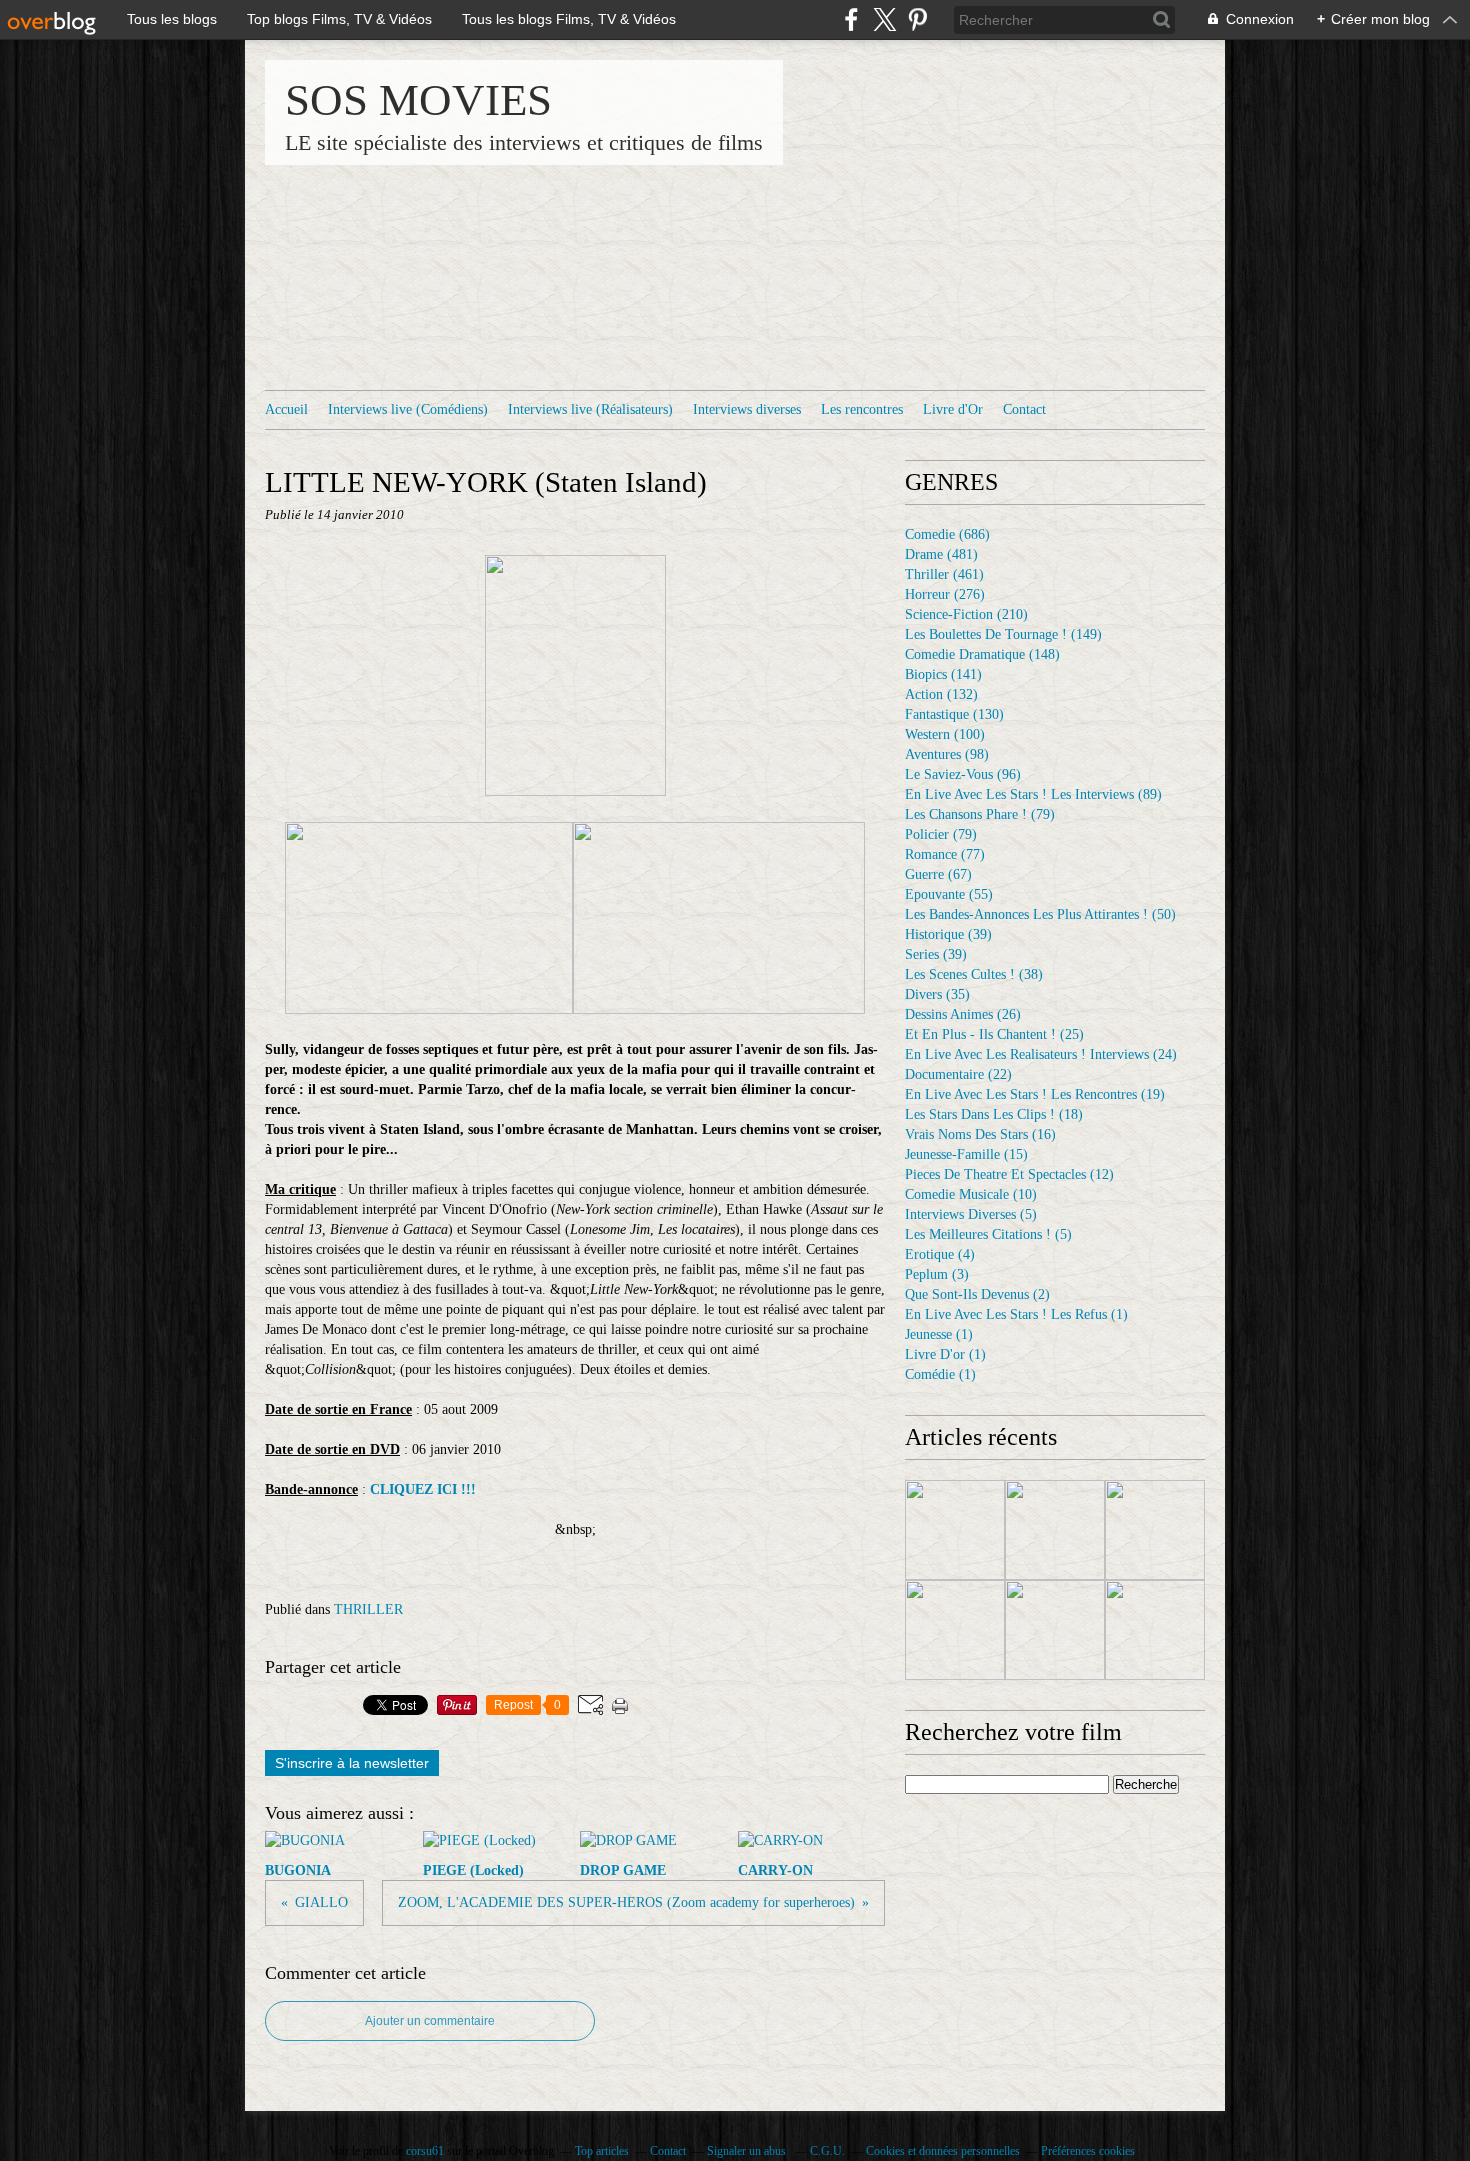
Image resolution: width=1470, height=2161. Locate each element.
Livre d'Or (953, 409)
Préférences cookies (1088, 2151)
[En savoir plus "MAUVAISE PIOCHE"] (1055, 1530)
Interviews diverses (747, 409)
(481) (941, 554)
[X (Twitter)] (884, 19)
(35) (937, 994)
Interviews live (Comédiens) (408, 409)
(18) (994, 1114)
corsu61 (425, 2151)
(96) (963, 774)
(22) (958, 1074)
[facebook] (851, 19)
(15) (966, 1154)
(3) (937, 1274)
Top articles (602, 2151)
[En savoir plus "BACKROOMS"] (1055, 1630)
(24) (1041, 1054)
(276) (945, 594)
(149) (1003, 634)
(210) (966, 614)
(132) (941, 694)
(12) (1009, 1174)
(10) (971, 1194)
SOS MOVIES (418, 100)
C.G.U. (827, 2151)
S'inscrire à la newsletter (352, 1763)
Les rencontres (862, 409)
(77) (945, 854)
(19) (1035, 1094)
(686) (947, 534)
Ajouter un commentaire (430, 2021)
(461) (944, 574)
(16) (980, 1134)
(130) (954, 714)
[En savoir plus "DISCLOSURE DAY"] (1155, 1530)
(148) (982, 654)
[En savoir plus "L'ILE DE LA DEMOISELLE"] (1155, 1630)
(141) (943, 674)
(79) (980, 814)
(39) (948, 934)
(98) (947, 754)
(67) (938, 874)
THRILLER (368, 1609)
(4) (940, 1254)
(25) (994, 1034)
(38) (974, 974)
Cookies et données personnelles (943, 2151)
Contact (1024, 409)
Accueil (286, 409)
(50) (1040, 914)
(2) (977, 1294)
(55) (949, 894)
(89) (1033, 794)
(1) (1016, 1314)
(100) (945, 734)
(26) (963, 1014)
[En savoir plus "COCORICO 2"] (955, 1530)
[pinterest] (917, 19)
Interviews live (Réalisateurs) (590, 409)
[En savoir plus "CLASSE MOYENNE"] (955, 1630)
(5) (971, 1214)
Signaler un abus (748, 2151)
